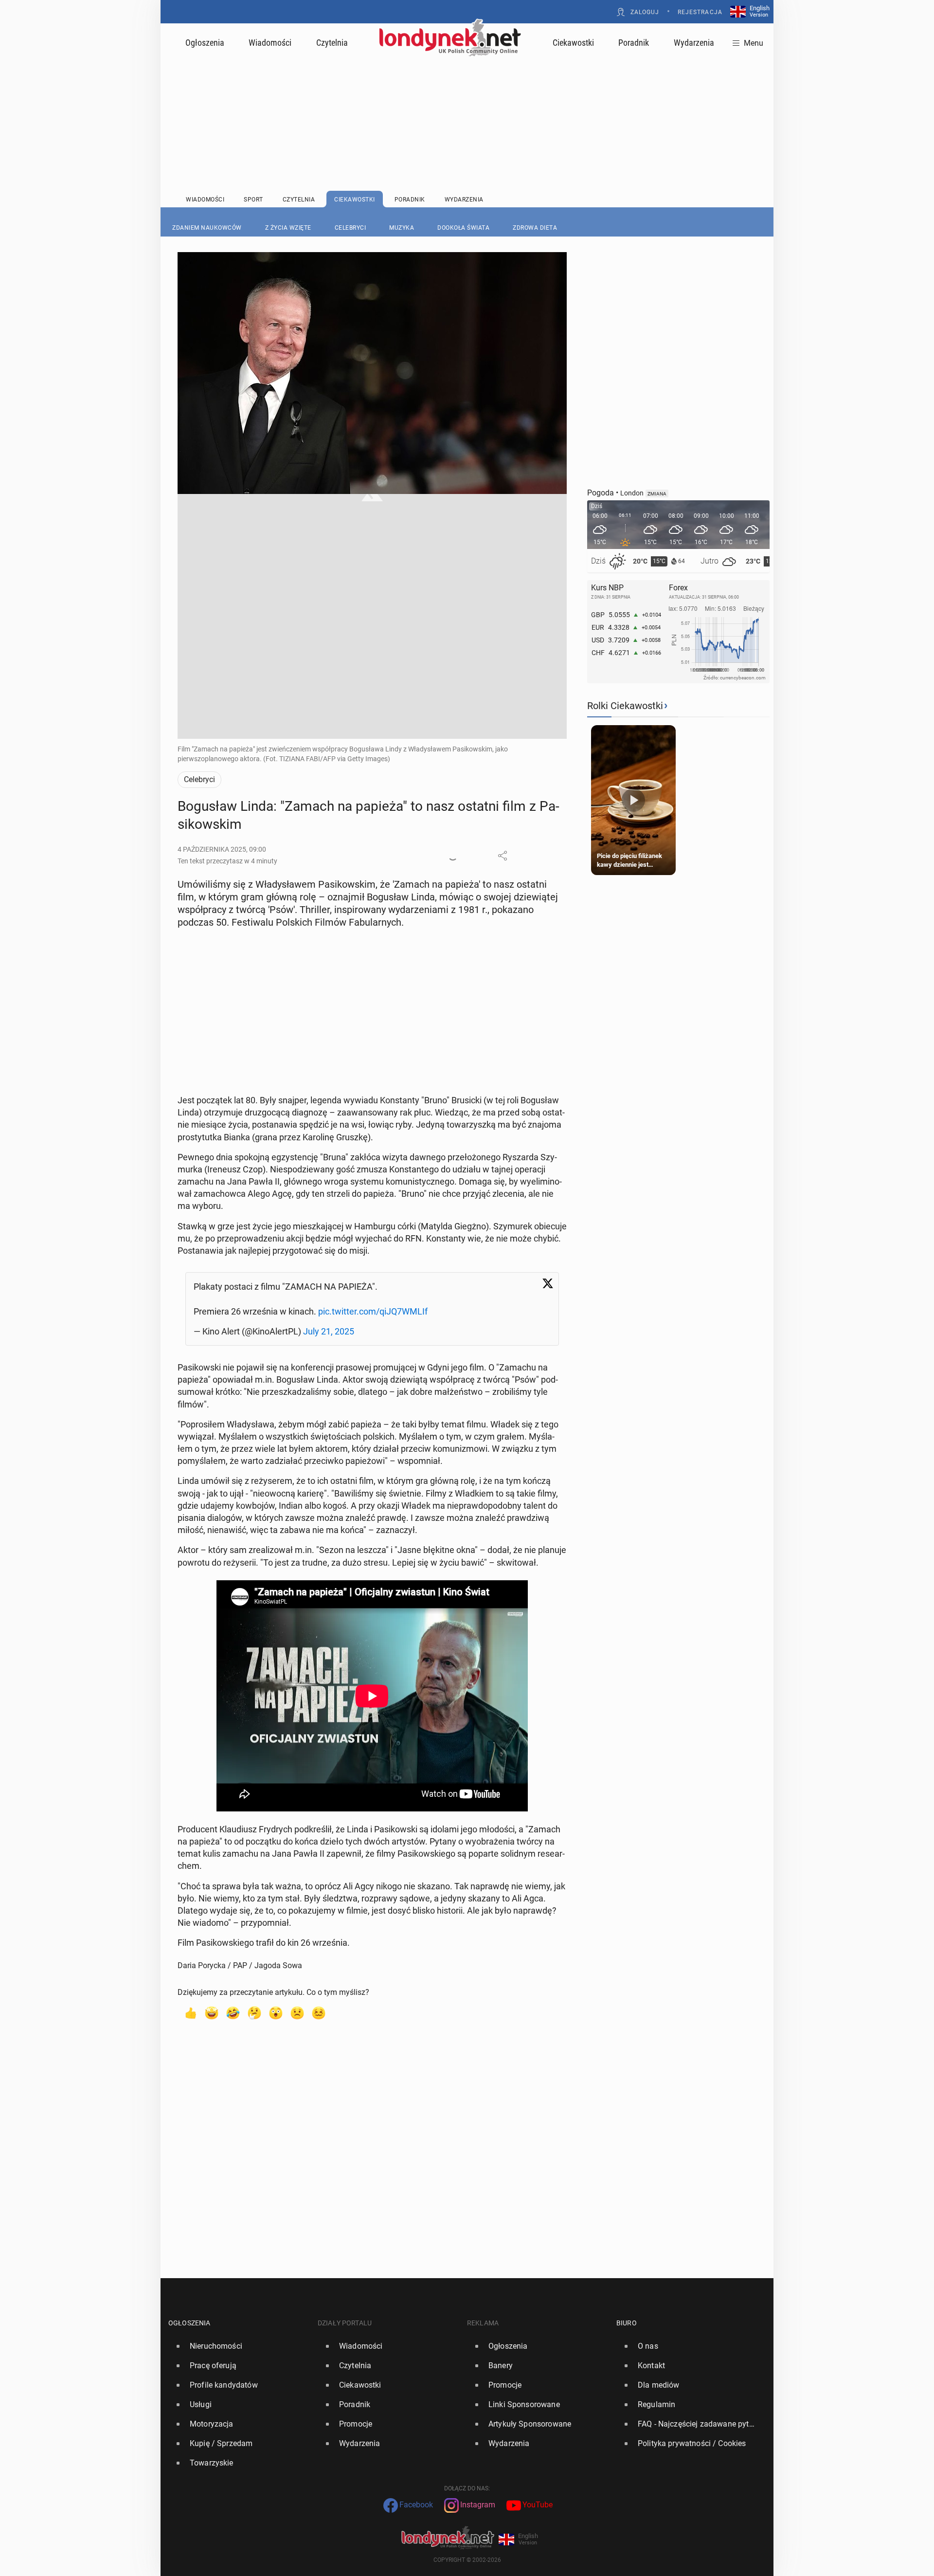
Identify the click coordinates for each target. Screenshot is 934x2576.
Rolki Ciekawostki (625, 706)
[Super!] (212, 2012)
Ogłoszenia (205, 43)
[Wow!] (276, 2012)
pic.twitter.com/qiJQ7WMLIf (373, 1311)
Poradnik (634, 43)
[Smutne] (297, 2012)
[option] (239, 2346)
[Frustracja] (319, 2012)
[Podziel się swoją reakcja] (453, 856)
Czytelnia (332, 43)
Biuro (627, 2323)
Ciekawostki (573, 43)
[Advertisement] (467, 100)
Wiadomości (270, 43)
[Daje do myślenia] (254, 2012)
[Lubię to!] (190, 2012)
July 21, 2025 (329, 1331)
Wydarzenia (694, 43)
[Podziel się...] (503, 856)
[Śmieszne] (233, 2012)
